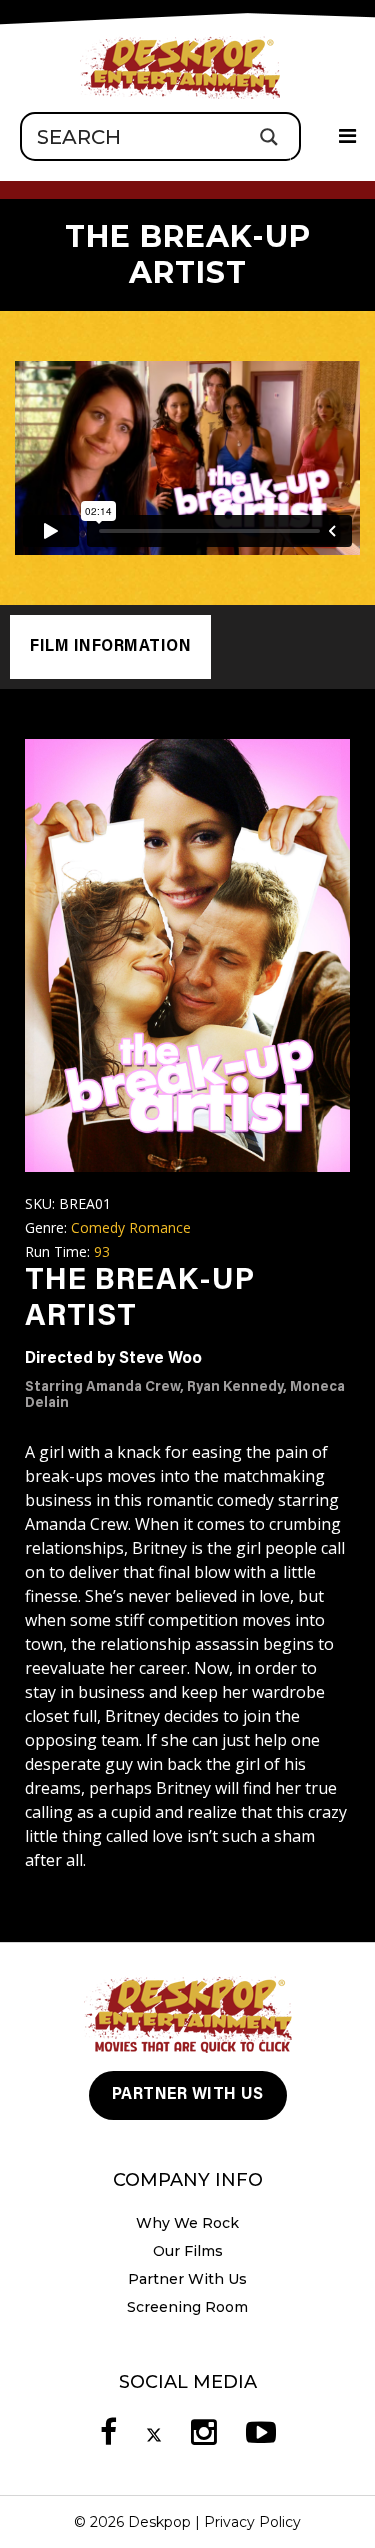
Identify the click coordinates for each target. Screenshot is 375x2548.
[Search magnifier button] (268, 136)
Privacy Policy (252, 2522)
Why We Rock (187, 2223)
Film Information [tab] (110, 647)
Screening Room (187, 2307)
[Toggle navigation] (347, 137)
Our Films (188, 2251)
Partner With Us (188, 2095)
